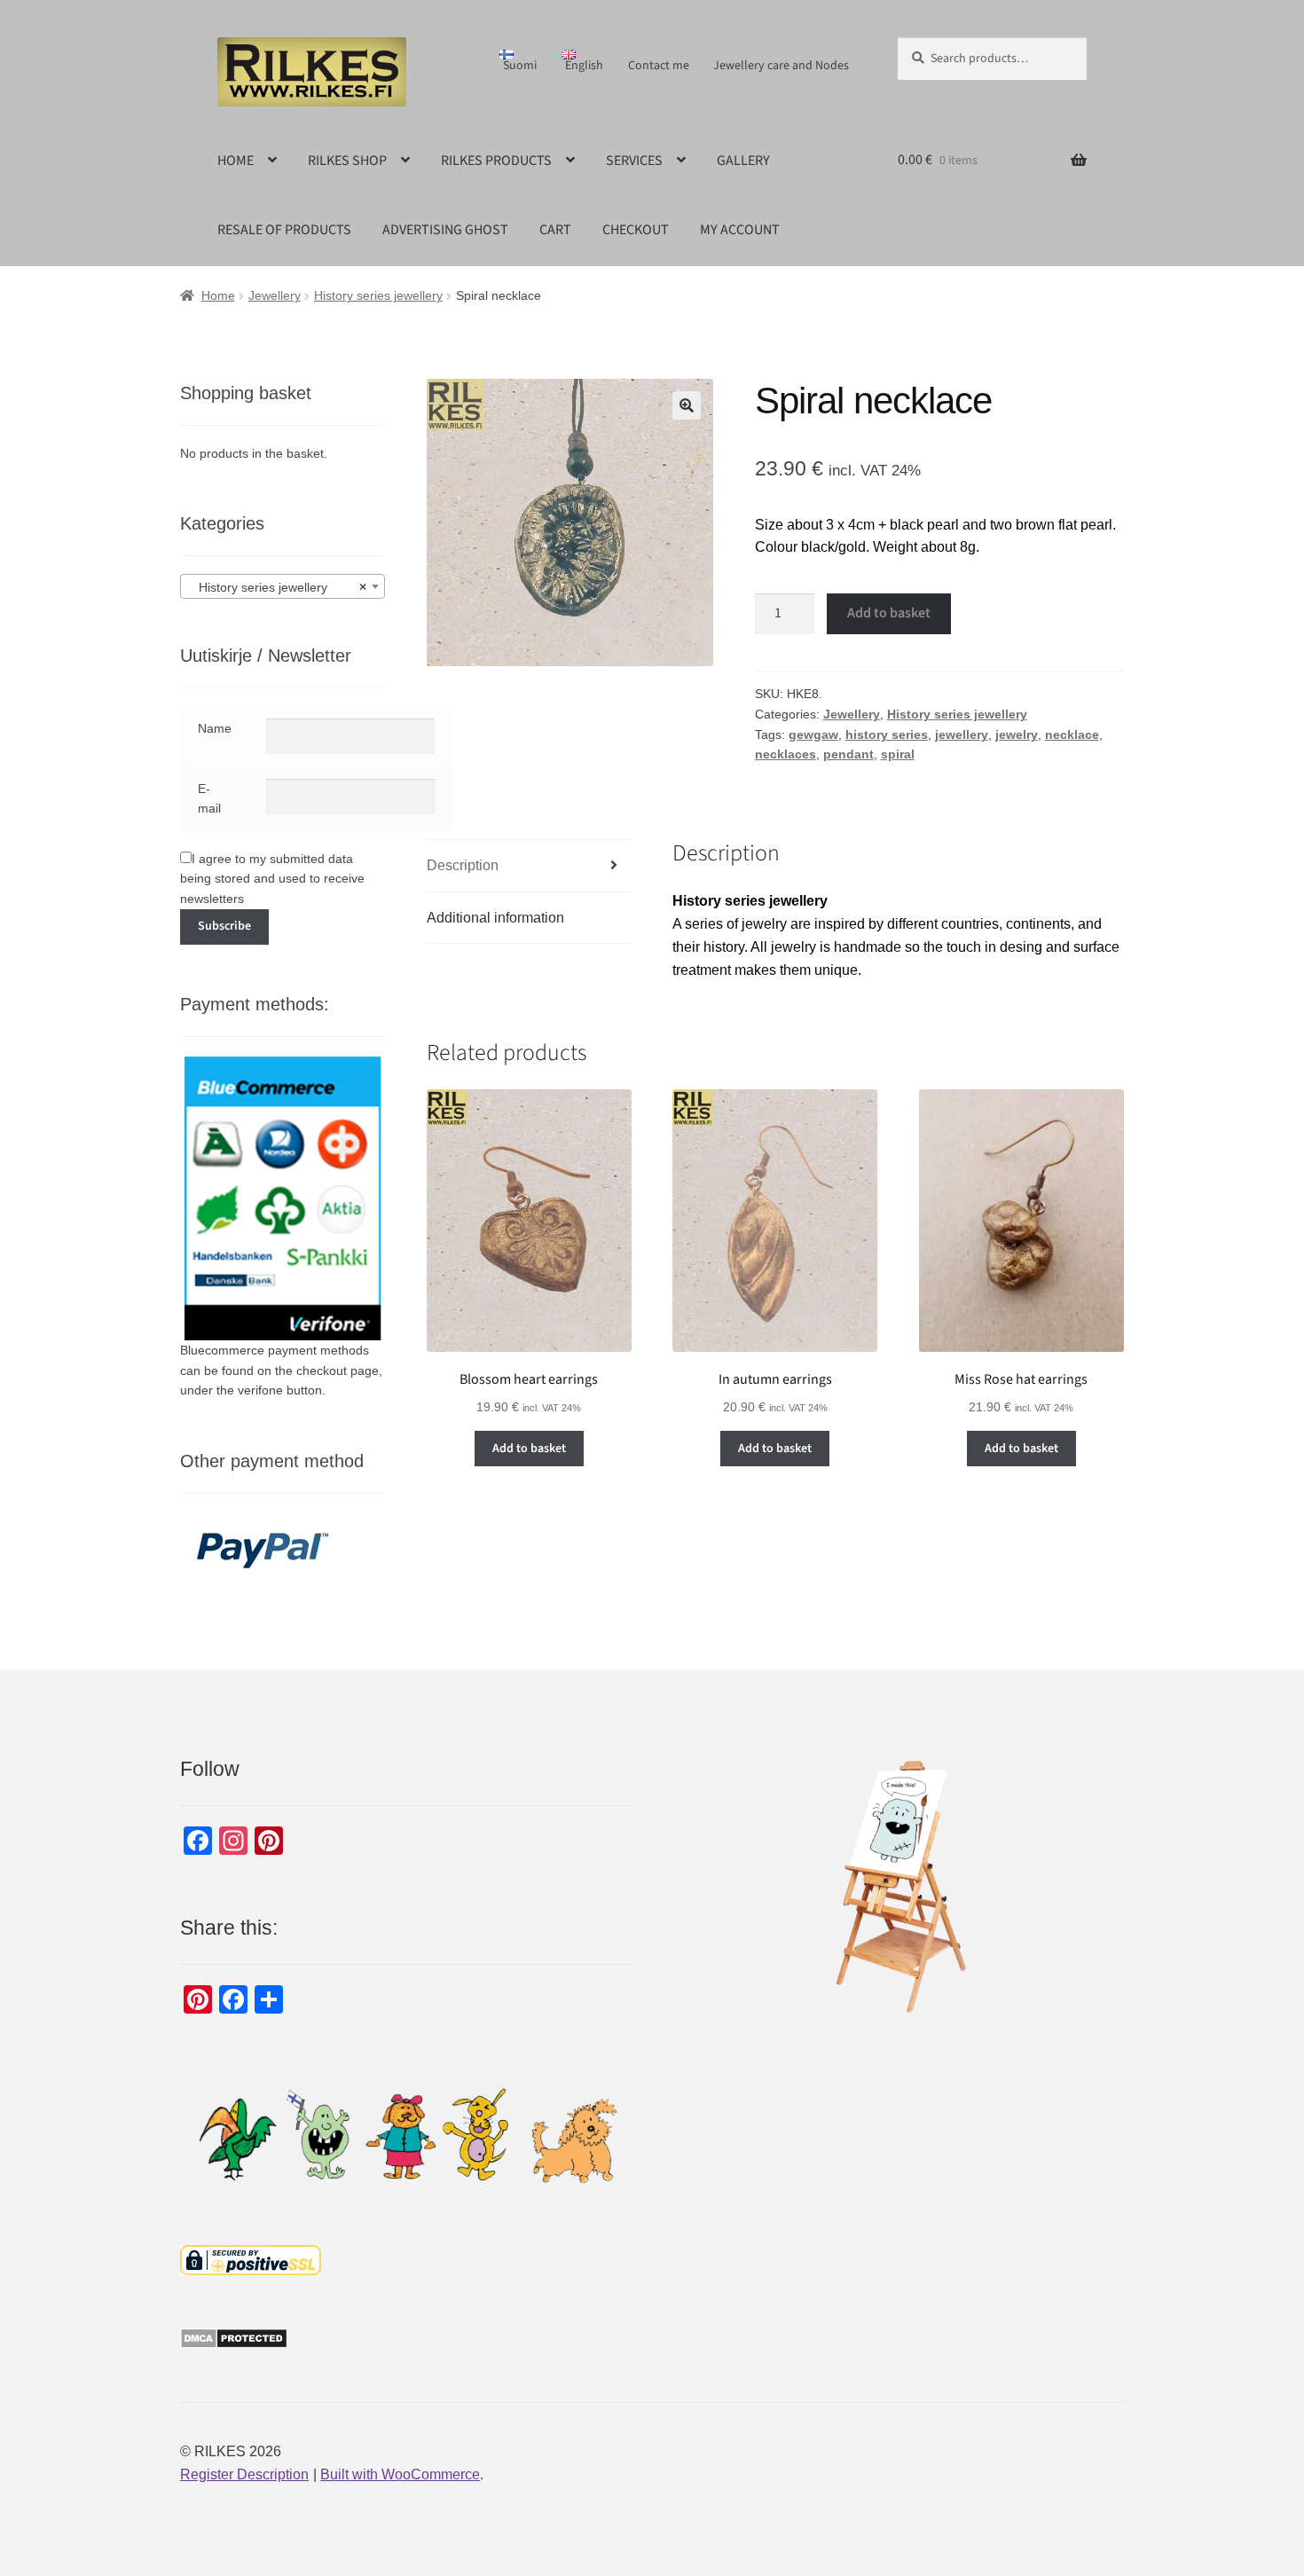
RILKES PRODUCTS (496, 161)
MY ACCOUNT (740, 230)
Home (218, 295)
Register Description (244, 2474)
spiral (898, 754)
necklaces (786, 754)
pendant (848, 754)
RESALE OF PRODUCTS (284, 230)
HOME (236, 161)
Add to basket (889, 613)
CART (555, 230)
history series (887, 734)
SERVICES (634, 161)
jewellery (962, 734)
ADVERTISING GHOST (445, 230)
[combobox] (283, 586)
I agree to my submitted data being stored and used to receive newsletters (272, 879)
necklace (1072, 734)
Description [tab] (463, 865)
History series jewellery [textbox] (277, 587)
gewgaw (813, 734)
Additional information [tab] (495, 918)
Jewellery (275, 295)
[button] (687, 405)
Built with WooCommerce (400, 2474)
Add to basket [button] (529, 1449)
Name (215, 728)
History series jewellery (378, 295)
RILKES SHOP (347, 161)
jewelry (1017, 734)
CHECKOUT (636, 230)
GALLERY (743, 161)
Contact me (659, 66)
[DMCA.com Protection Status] (406, 2338)
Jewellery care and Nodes (781, 66)
